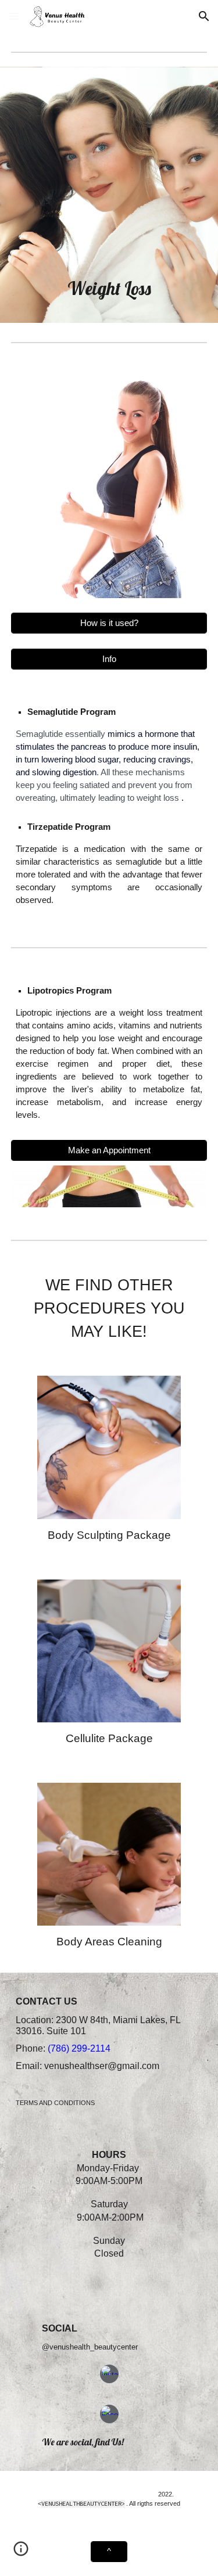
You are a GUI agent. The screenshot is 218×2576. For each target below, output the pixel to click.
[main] (109, 288)
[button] (14, 16)
